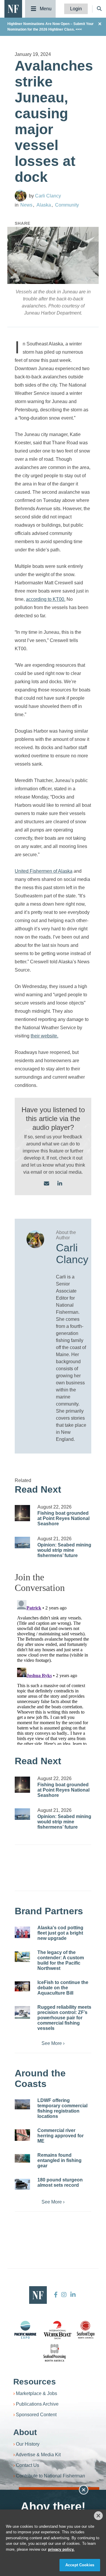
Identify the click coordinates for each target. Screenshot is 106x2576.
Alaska (44, 205)
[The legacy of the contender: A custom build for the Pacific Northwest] (22, 1957)
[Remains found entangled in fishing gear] (22, 2158)
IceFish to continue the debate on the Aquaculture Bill (63, 1988)
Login (76, 9)
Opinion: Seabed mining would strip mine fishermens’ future (64, 1550)
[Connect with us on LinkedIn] (60, 1184)
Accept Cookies (80, 2565)
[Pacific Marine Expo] (25, 2330)
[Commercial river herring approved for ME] (22, 2135)
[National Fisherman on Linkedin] (72, 2295)
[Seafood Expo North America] (86, 2330)
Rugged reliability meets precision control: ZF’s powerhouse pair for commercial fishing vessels (64, 2018)
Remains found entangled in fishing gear (59, 2160)
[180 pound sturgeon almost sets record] (22, 2184)
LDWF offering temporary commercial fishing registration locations (62, 2108)
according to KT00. (46, 599)
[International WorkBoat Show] (58, 2330)
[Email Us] (47, 1184)
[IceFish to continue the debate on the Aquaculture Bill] (22, 1987)
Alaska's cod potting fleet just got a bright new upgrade (60, 1933)
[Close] (98, 2516)
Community (67, 205)
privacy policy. (61, 2549)
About (25, 2432)
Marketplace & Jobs (37, 2393)
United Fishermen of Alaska (44, 871)
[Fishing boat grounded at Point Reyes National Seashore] (22, 1513)
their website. (44, 1036)
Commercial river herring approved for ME (61, 2136)
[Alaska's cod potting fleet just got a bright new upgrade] (22, 1932)
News (26, 205)
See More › (53, 2043)
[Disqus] (53, 1671)
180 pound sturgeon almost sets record (60, 2182)
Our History (28, 2444)
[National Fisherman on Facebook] (56, 2295)
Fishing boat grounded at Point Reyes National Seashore (63, 1518)
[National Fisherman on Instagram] (64, 2295)
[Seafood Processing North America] (54, 2353)
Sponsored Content (36, 2415)
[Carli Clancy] (21, 196)
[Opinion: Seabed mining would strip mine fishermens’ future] (22, 1543)
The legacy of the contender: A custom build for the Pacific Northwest (61, 1960)
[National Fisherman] (13, 8)
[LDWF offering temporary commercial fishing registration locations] (22, 2104)
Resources (35, 2382)
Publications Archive (37, 2404)
